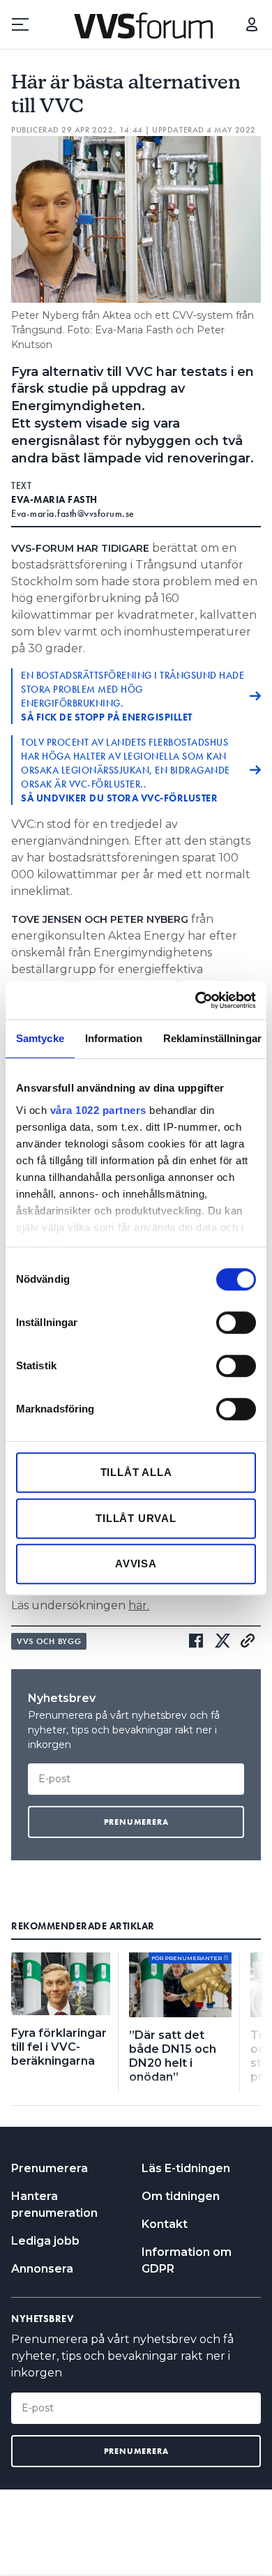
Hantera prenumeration (54, 2205)
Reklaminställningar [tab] (212, 1038)
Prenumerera (50, 2168)
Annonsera (42, 2269)
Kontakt (165, 2224)
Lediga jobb (45, 2241)
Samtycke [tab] (40, 1038)
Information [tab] (114, 1038)
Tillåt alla (136, 1472)
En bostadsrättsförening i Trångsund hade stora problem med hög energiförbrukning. (133, 696)
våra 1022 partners (98, 1110)
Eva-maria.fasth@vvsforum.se (73, 513)
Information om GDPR (187, 2260)
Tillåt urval (136, 1518)
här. (139, 1605)
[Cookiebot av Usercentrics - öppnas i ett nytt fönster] (196, 1000)
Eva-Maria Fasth (54, 499)
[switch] (236, 1323)
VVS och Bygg (49, 1641)
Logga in (252, 24)
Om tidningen (181, 2196)
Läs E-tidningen (186, 2168)
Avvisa (136, 1564)
